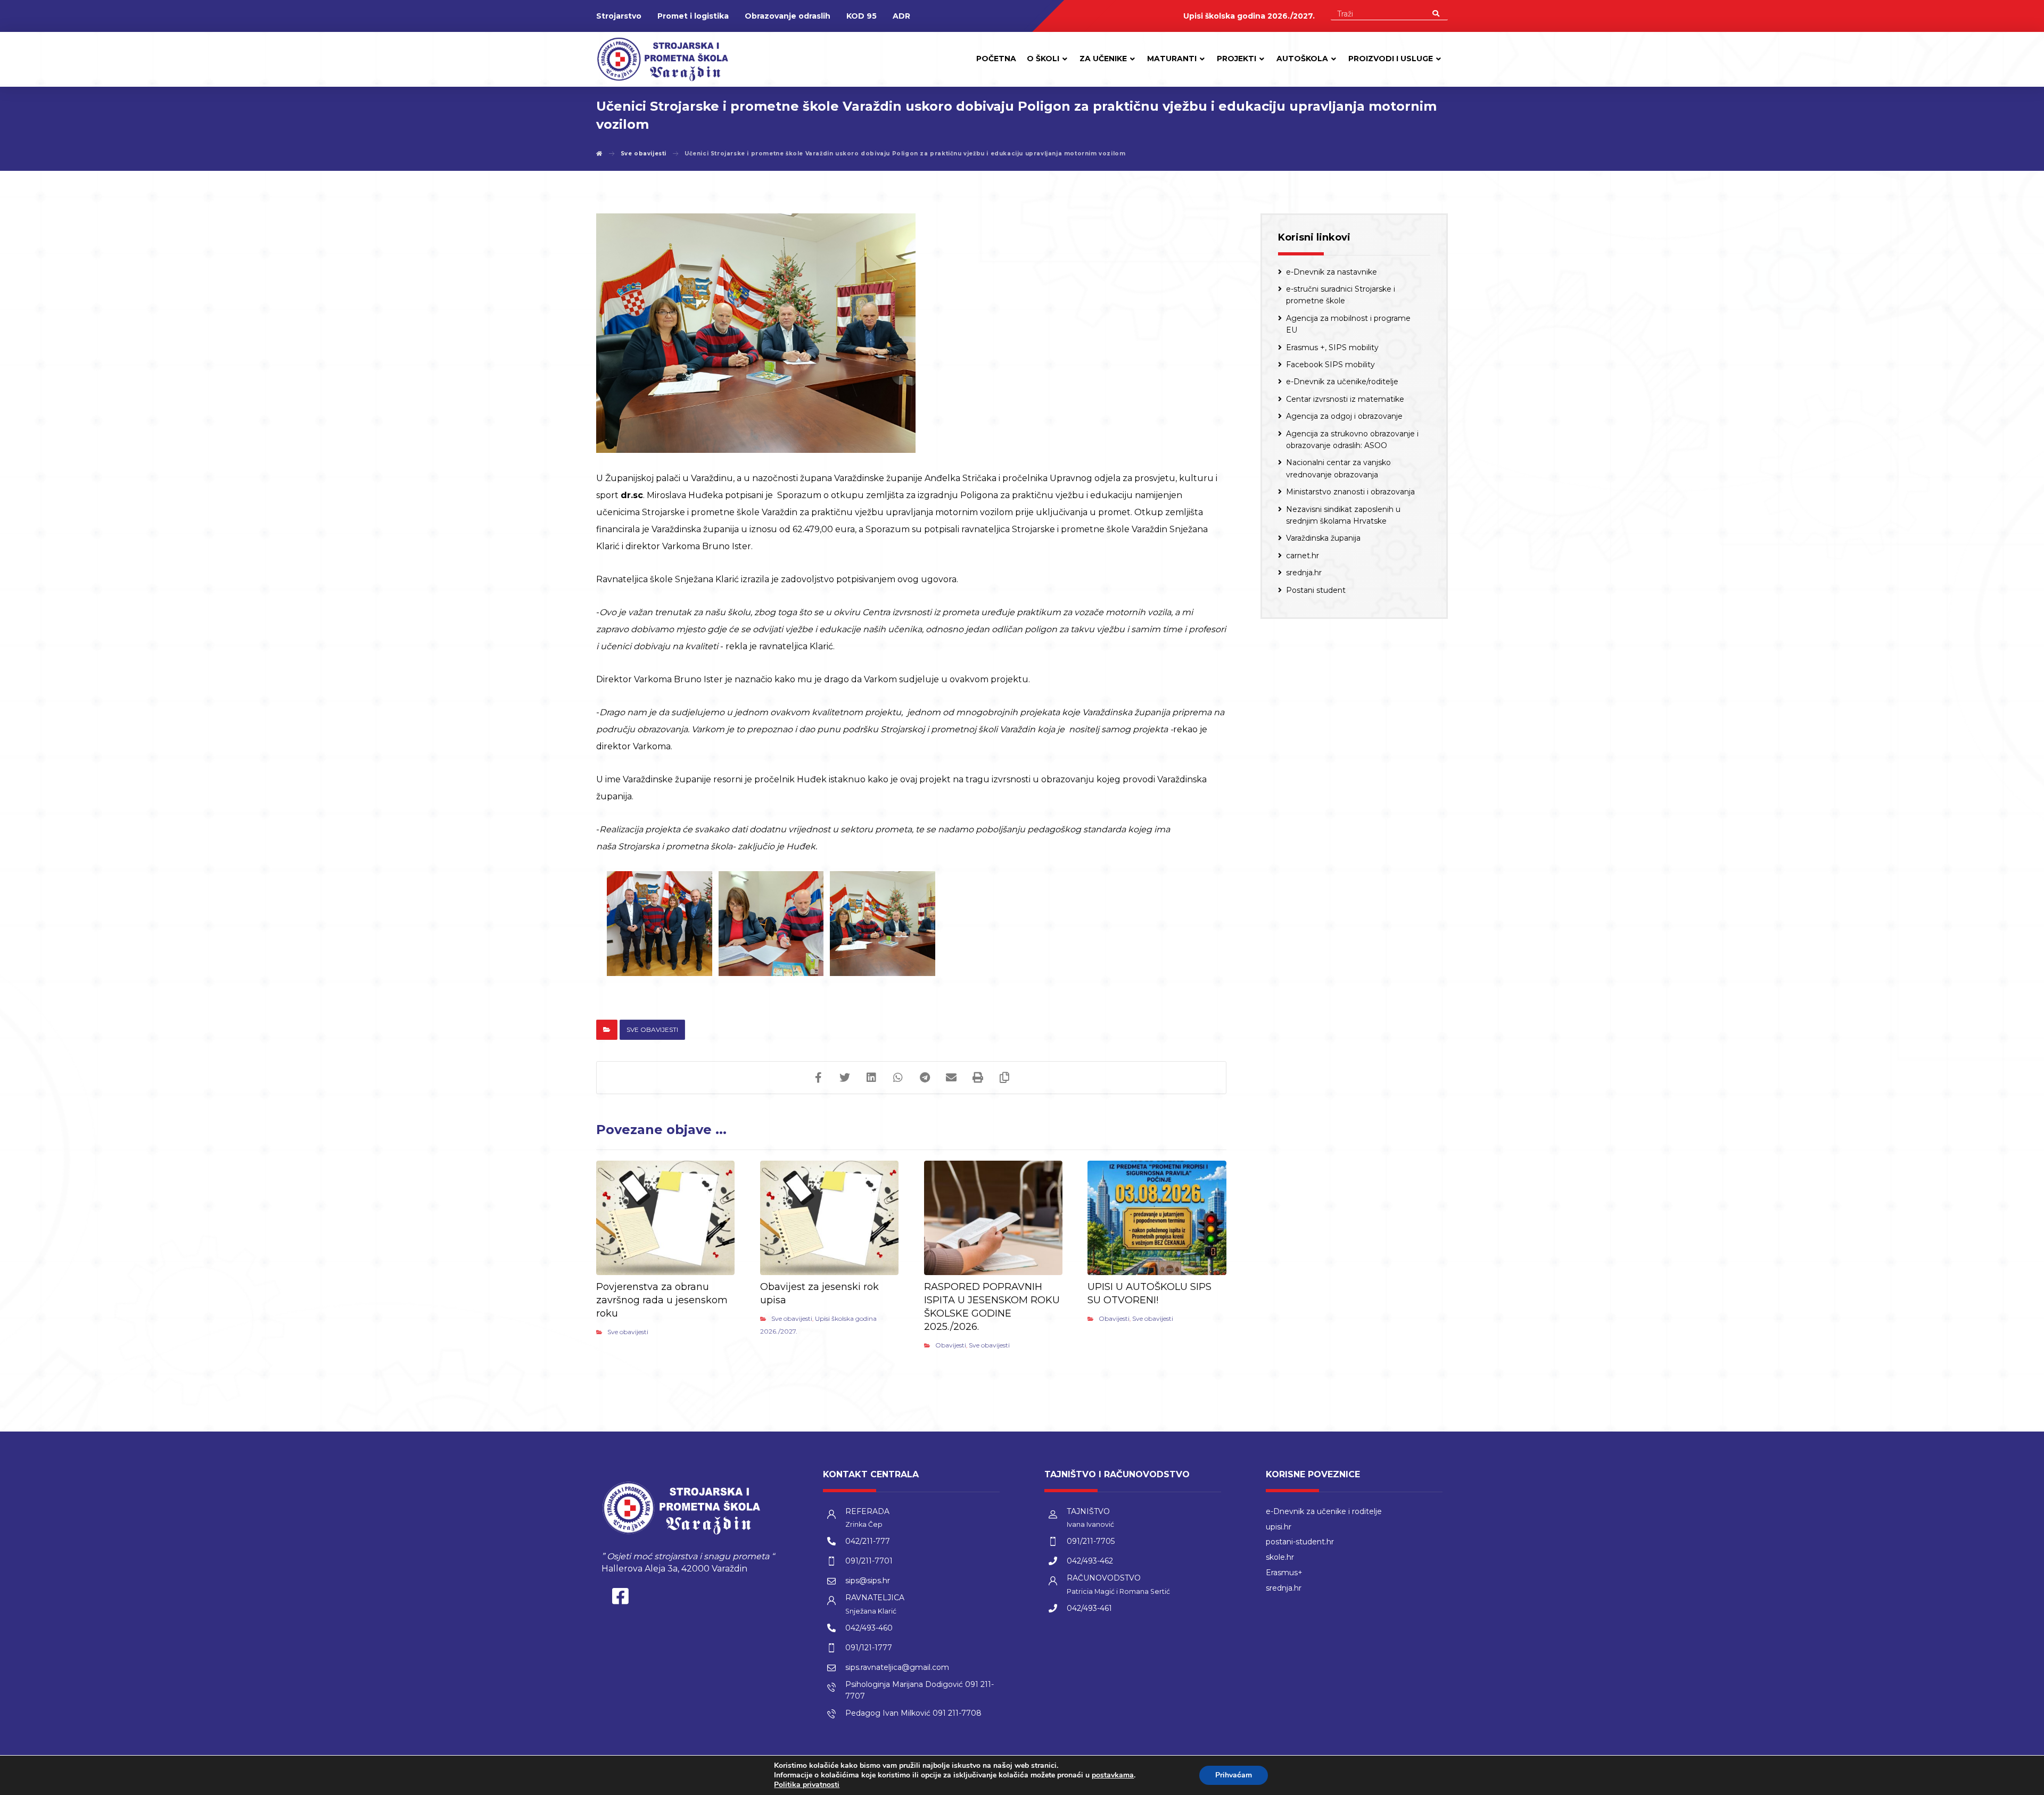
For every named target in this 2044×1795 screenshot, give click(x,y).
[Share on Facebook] (818, 1078)
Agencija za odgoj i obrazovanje (1344, 416)
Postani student (1316, 590)
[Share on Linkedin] (871, 1078)
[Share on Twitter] (845, 1078)
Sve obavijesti (652, 1029)
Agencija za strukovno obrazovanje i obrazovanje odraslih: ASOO (1352, 440)
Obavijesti (951, 1345)
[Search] (1436, 13)
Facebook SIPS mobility (1330, 365)
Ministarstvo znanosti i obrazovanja (1350, 492)
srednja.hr (1304, 573)
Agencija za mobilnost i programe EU (1348, 324)
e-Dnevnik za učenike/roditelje (1342, 382)
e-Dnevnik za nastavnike (1332, 272)
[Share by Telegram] (925, 1078)
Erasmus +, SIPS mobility (1332, 348)
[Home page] (599, 154)
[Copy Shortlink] (1004, 1078)
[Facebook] (620, 1599)
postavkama (1113, 1775)
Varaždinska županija (1323, 538)
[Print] (978, 1078)
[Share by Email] (951, 1078)
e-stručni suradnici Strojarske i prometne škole (1341, 295)
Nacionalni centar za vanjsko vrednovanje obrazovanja (1338, 468)
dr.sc (632, 495)
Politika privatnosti (807, 1785)
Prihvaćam (1234, 1775)
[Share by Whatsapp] (898, 1078)
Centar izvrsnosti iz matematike (1345, 399)
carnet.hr (1303, 556)
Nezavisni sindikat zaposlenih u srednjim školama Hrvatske (1343, 515)
